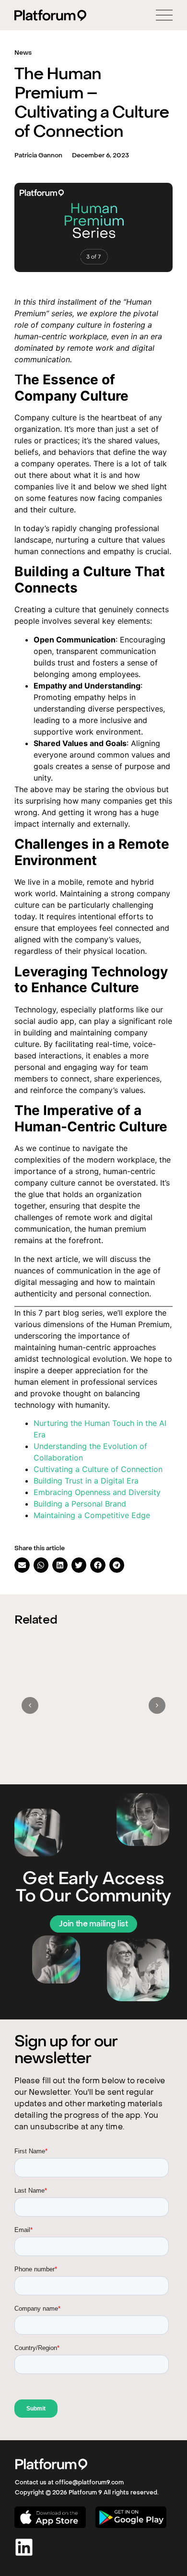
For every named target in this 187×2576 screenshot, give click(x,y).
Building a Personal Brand (80, 1504)
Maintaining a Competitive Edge (92, 1515)
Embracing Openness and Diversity (97, 1492)
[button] (22, 1565)
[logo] (51, 2464)
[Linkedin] (24, 2547)
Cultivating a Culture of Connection (98, 1469)
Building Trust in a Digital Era (86, 1481)
